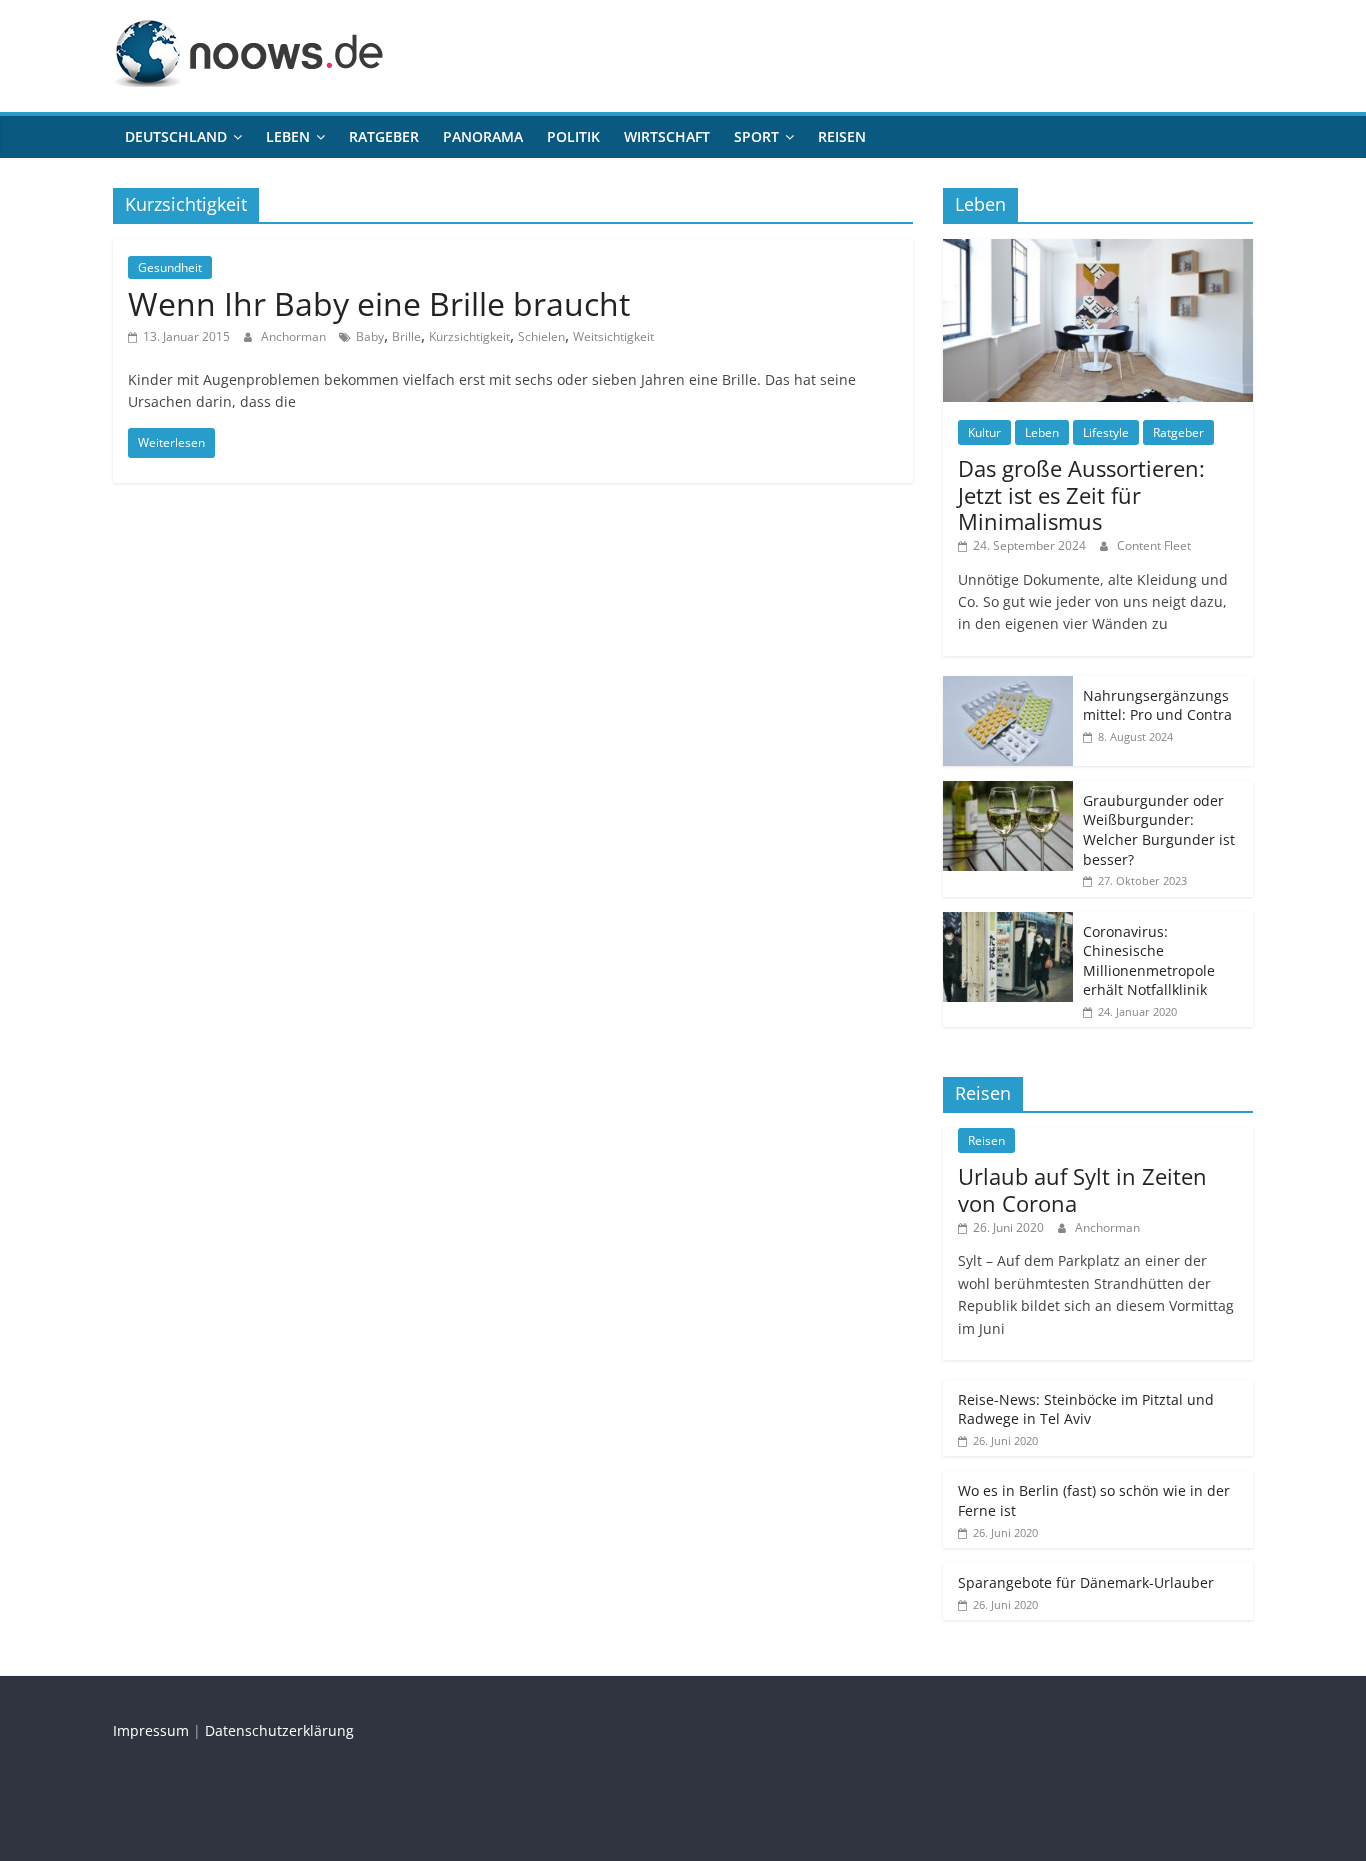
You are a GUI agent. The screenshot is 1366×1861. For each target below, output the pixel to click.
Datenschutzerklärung (279, 1730)
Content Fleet (1154, 545)
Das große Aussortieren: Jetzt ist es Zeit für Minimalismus (1081, 494)
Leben (288, 136)
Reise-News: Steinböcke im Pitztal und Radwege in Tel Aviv (1086, 1409)
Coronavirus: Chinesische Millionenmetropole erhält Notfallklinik (1149, 961)
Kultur (984, 432)
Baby (370, 336)
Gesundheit (170, 267)
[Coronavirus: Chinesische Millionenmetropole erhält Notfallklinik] (1008, 922)
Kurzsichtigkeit (469, 336)
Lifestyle (1106, 432)
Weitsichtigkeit (613, 336)
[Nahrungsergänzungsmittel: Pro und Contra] (1008, 686)
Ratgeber (384, 136)
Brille (406, 336)
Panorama (483, 136)
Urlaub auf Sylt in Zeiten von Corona (1082, 1189)
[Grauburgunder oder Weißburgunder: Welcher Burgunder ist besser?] (1008, 791)
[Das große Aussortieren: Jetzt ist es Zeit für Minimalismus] (1098, 249)
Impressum (151, 1730)
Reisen (842, 136)
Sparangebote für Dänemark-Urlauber (1086, 1582)
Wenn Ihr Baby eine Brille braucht (379, 303)
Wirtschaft (667, 136)
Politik (573, 136)
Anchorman (295, 336)
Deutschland (176, 136)
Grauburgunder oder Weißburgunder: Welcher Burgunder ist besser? (1159, 830)
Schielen (541, 336)
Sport (756, 136)
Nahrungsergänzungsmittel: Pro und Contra (1157, 705)
